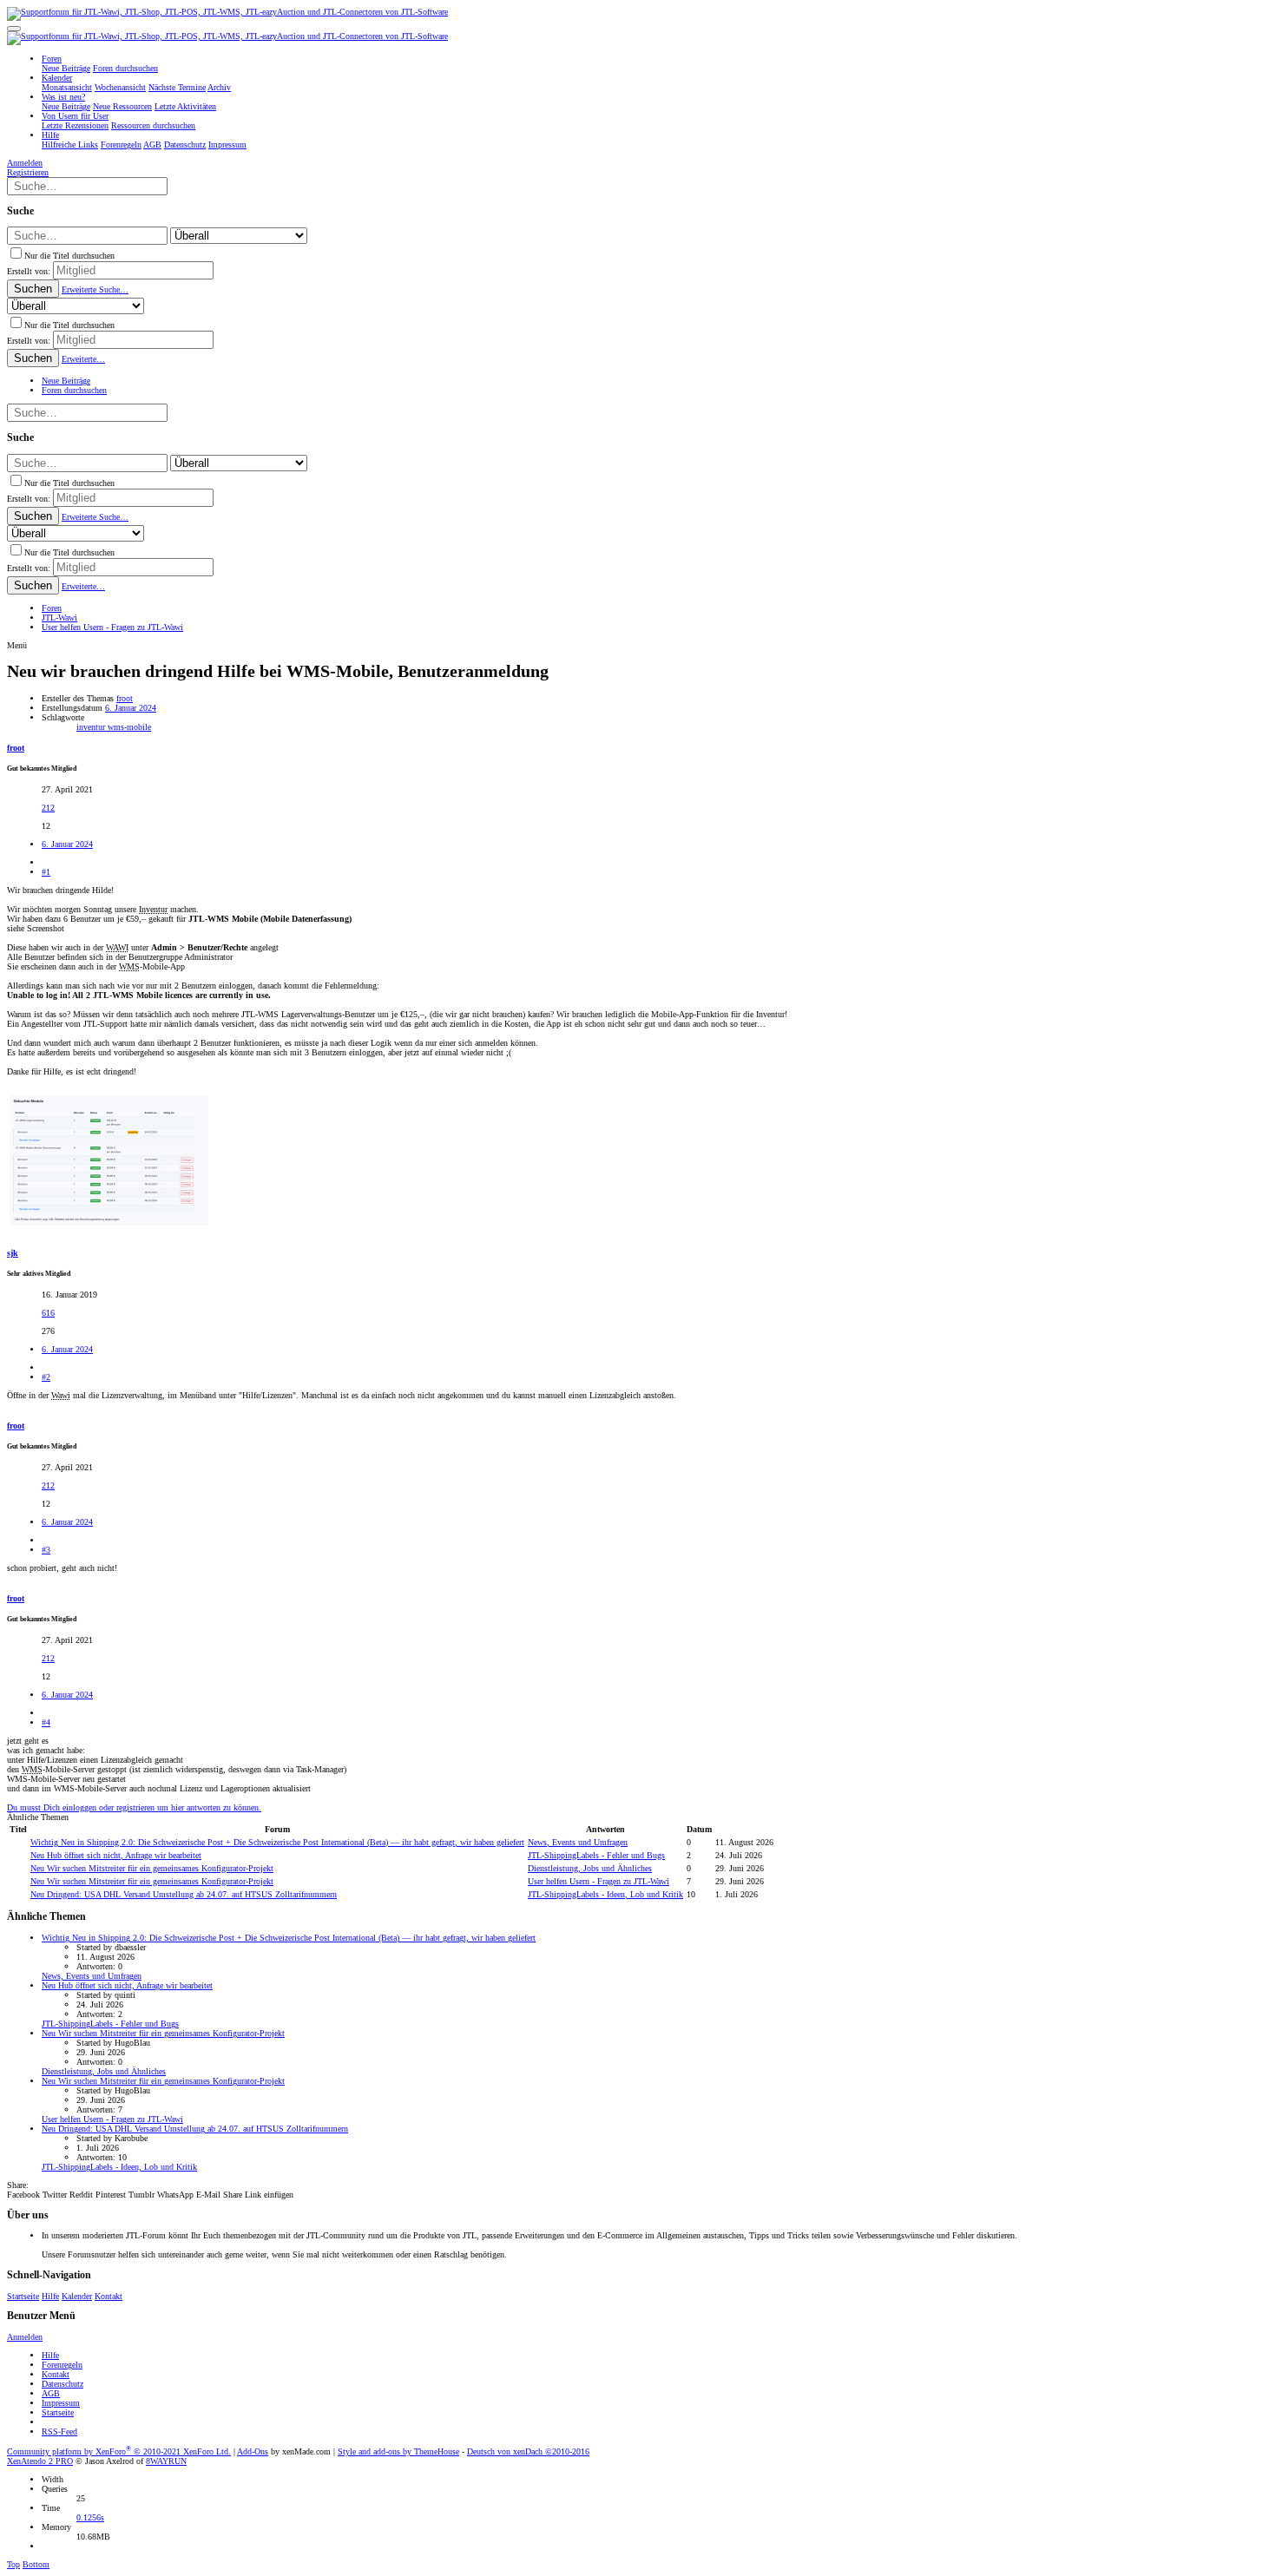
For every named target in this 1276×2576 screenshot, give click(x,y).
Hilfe (50, 2296)
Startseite (23, 2296)
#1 (46, 872)
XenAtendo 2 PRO (40, 2461)
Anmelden (25, 2337)
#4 (46, 1722)
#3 (46, 1550)
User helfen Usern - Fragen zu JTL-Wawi (599, 1881)
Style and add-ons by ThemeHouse (398, 2451)
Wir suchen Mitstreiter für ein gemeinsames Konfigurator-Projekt (152, 1868)
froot (125, 698)
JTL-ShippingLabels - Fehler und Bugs (596, 1855)
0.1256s (90, 2517)
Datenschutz (62, 2384)
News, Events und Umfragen (578, 1842)
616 (48, 1313)
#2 (46, 1377)
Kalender (77, 2296)
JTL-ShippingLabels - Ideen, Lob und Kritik (605, 1894)
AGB (51, 2393)
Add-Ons (253, 2451)
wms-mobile (129, 727)
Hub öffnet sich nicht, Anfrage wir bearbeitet (116, 1855)
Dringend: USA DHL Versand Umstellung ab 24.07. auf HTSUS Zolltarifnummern (184, 1894)
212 (48, 808)
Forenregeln (62, 2365)
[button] (14, 29)
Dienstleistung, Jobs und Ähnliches (590, 1868)
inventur (92, 727)
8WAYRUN (166, 2461)
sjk (13, 1253)
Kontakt (109, 2296)
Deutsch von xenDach (528, 2451)
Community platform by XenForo (119, 2451)
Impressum (61, 2403)
